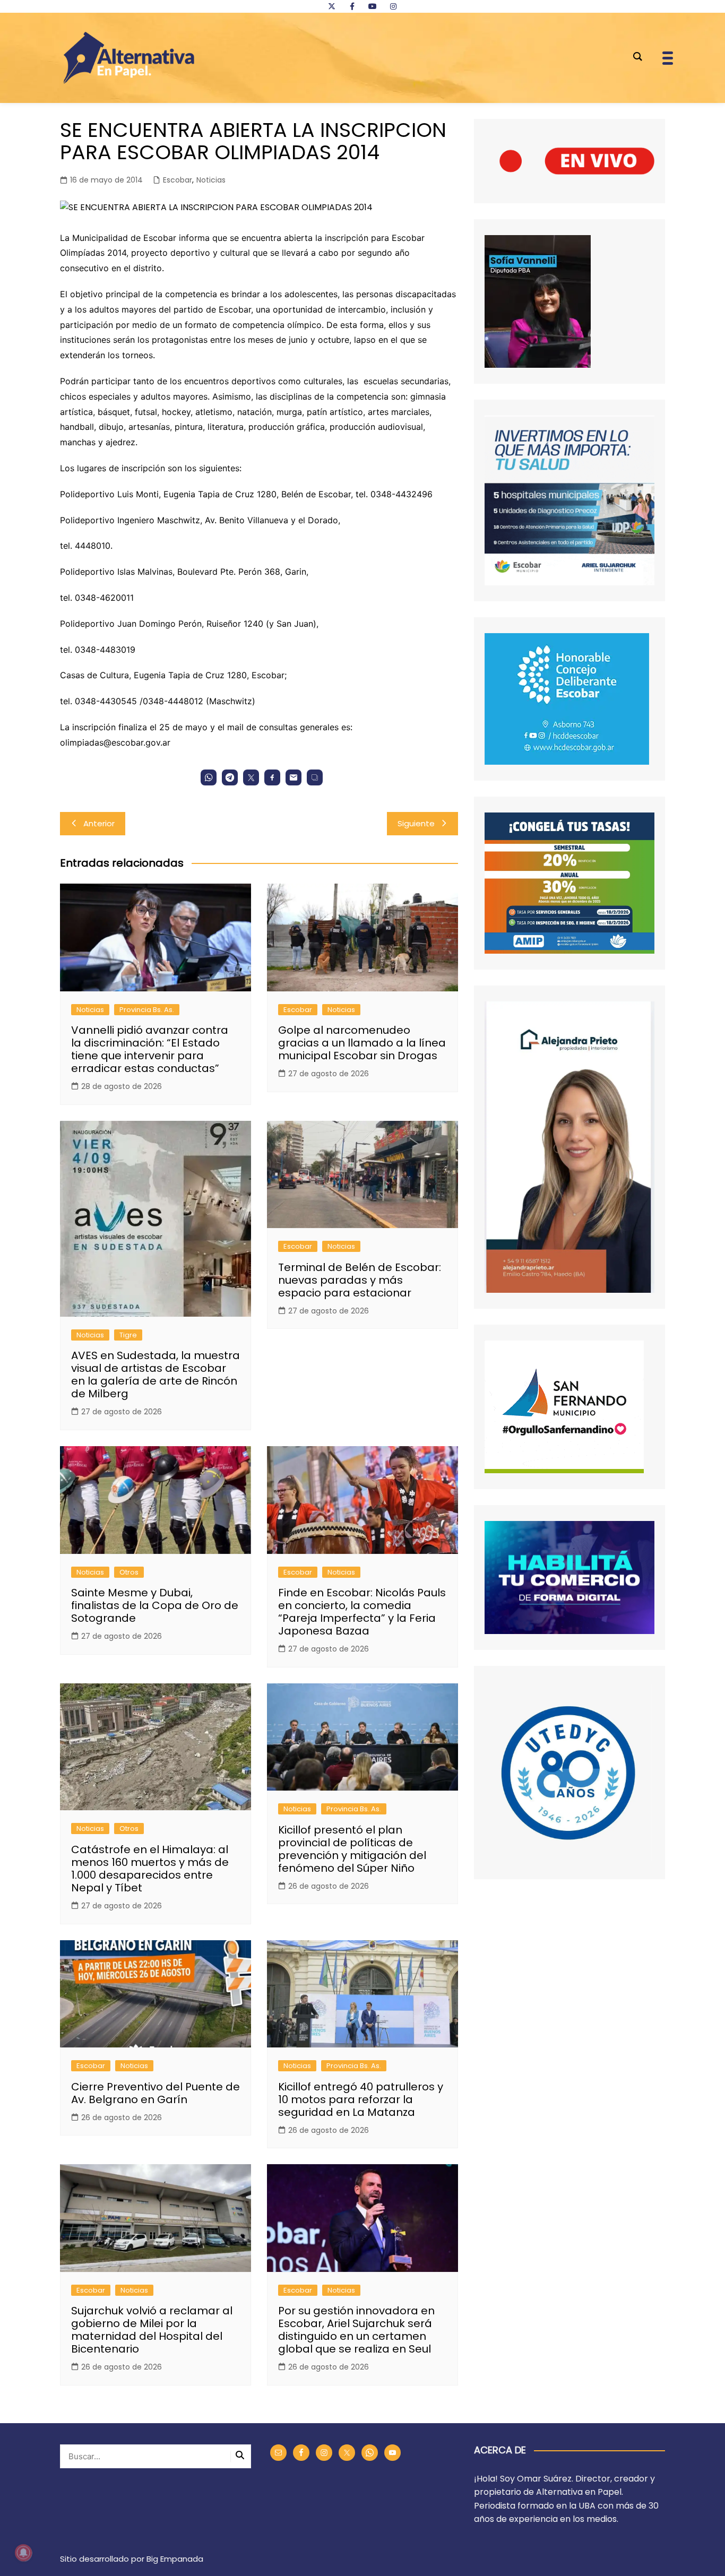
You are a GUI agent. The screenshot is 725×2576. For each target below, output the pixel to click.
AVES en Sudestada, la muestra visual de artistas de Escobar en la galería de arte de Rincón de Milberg (156, 1375)
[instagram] (393, 6)
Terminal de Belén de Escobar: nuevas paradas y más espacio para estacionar (360, 1280)
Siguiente (416, 823)
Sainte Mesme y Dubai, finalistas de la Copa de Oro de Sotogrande (155, 1605)
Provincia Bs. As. (147, 1010)
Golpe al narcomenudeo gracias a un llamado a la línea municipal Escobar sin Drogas (362, 1043)
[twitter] (332, 6)
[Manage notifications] (23, 2553)
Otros (129, 1572)
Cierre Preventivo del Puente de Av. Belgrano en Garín (156, 2093)
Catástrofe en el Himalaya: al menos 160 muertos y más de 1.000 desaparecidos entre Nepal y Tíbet (150, 1869)
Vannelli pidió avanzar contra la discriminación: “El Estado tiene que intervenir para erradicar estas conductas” (150, 1049)
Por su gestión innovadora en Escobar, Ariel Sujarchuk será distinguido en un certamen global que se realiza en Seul (356, 2330)
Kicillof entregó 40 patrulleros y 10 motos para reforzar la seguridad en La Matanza (361, 2099)
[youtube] (373, 6)
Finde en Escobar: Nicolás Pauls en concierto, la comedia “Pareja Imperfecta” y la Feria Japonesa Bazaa (362, 1612)
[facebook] (352, 6)
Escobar (178, 180)
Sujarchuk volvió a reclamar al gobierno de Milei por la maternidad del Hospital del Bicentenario (152, 2330)
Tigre (128, 1335)
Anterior (99, 823)
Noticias (211, 180)
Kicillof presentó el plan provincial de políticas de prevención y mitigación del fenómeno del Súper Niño (352, 1849)
